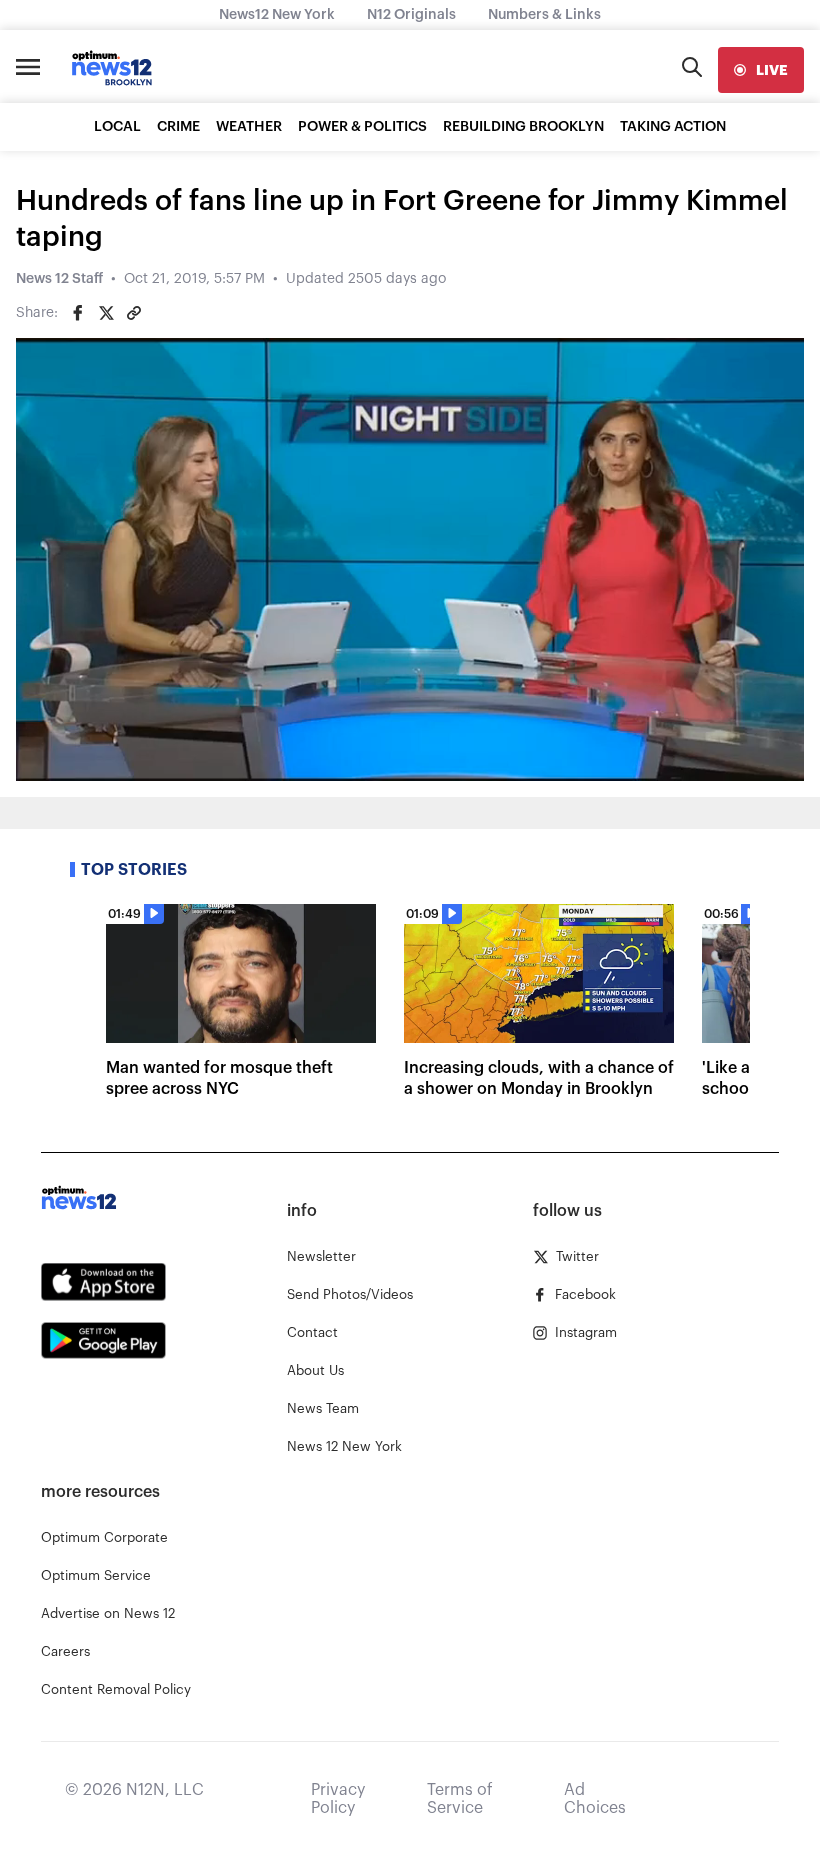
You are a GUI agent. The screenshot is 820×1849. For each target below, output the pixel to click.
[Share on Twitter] (106, 313)
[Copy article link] (134, 313)
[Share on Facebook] (78, 313)
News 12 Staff (59, 279)
